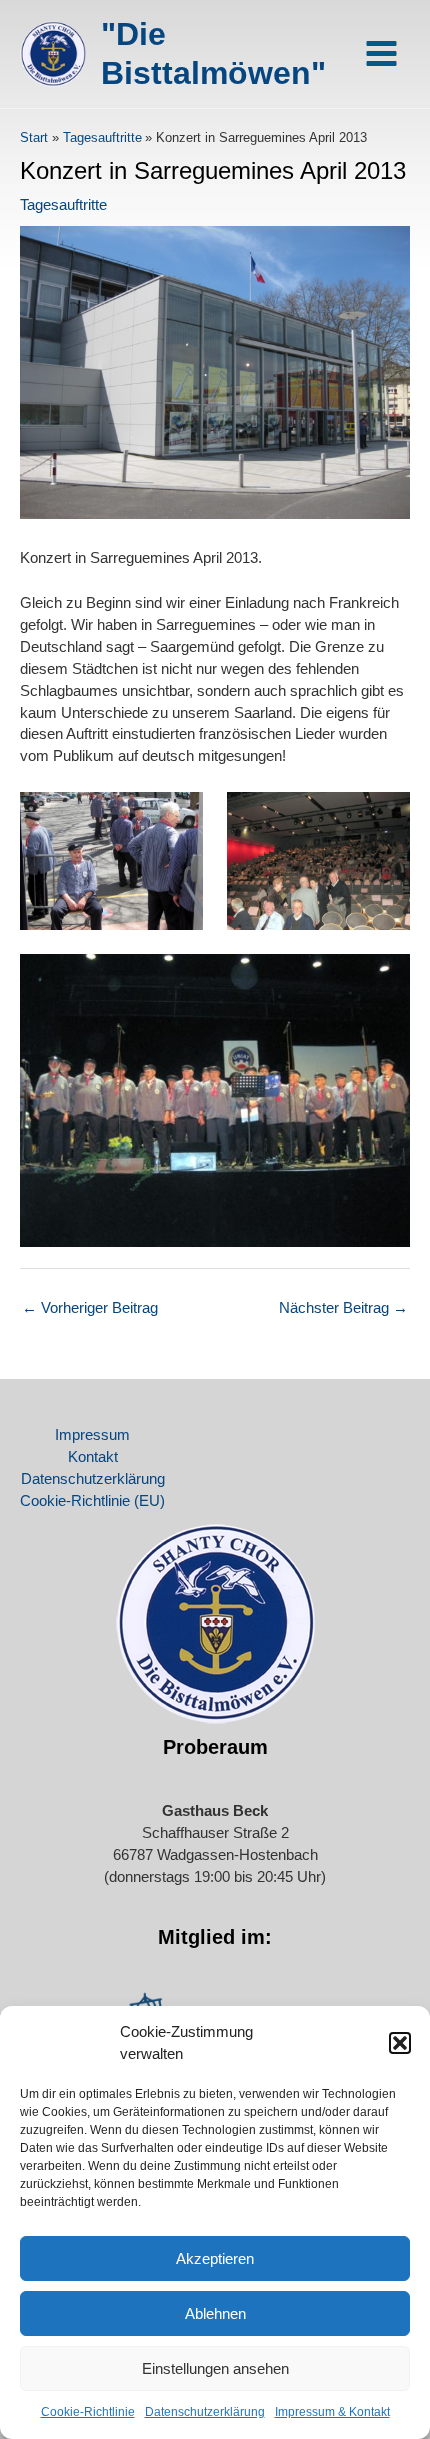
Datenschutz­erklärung (205, 2412)
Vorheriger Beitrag (90, 1308)
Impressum (92, 1435)
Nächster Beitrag (343, 1308)
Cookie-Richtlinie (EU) (92, 1501)
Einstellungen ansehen (215, 2368)
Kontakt (93, 1457)
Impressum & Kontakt (332, 2412)
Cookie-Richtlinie (88, 2412)
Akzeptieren (215, 2258)
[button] (400, 2043)
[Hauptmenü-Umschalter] (381, 53)
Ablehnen (215, 2313)
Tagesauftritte (63, 205)
